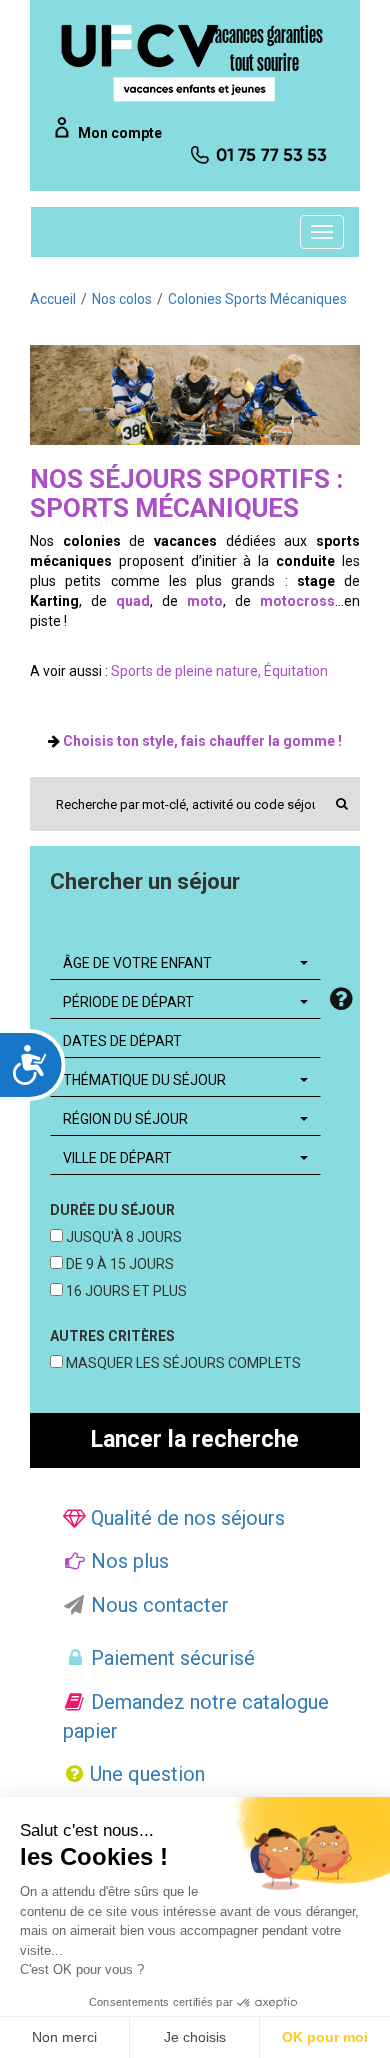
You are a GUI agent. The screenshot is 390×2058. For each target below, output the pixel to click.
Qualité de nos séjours (185, 1518)
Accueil (53, 299)
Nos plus (127, 1561)
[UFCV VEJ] (169, 62)
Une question (145, 1774)
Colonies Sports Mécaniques (257, 299)
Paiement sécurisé (170, 1658)
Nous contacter (157, 1605)
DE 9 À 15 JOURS (118, 1264)
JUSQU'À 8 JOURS (122, 1237)
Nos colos (122, 299)
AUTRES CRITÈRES (112, 1336)
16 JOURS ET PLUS (125, 1291)
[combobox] (185, 963)
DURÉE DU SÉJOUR (112, 1210)
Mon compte (120, 133)
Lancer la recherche (195, 1439)
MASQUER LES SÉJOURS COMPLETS (182, 1363)
